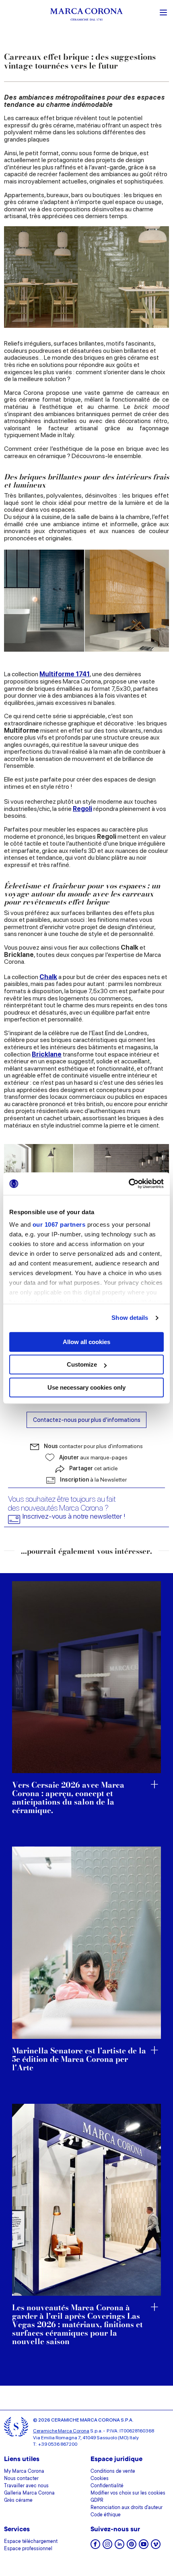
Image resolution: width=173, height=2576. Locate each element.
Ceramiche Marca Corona (61, 2431)
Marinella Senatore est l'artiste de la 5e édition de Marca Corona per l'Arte (79, 2060)
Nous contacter (21, 2479)
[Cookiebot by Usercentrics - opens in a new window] (129, 1184)
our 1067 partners (59, 1224)
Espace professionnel (28, 2549)
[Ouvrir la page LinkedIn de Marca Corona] (119, 2547)
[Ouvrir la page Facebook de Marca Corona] (95, 2547)
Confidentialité (107, 2486)
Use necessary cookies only (86, 1387)
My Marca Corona (24, 2472)
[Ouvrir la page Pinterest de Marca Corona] (132, 2547)
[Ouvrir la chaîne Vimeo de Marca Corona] (156, 2547)
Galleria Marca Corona (29, 2493)
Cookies (100, 2479)
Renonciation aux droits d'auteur (127, 2508)
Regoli (82, 809)
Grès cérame (18, 2501)
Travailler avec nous (26, 2486)
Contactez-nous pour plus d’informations (87, 1420)
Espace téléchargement (31, 2542)
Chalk (48, 977)
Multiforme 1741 (65, 674)
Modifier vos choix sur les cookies (128, 2493)
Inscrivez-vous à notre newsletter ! (74, 1516)
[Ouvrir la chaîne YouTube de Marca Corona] (144, 2547)
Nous (93, 1446)
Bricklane (47, 1054)
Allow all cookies (86, 1342)
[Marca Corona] (86, 16)
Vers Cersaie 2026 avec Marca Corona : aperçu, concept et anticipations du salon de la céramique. (68, 1798)
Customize (82, 1364)
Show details (130, 1318)
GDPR (97, 2501)
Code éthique (106, 2515)
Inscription (93, 1480)
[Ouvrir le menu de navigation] (163, 12)
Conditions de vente (113, 2472)
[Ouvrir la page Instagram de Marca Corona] (107, 2547)
